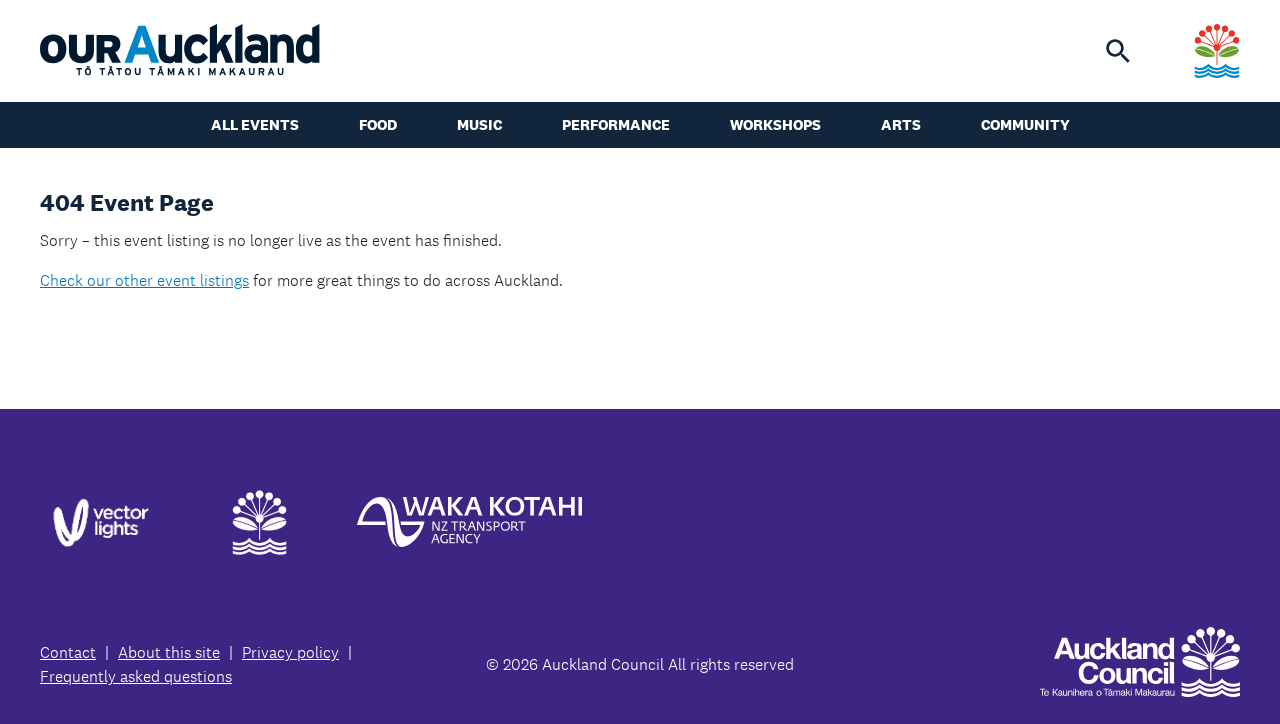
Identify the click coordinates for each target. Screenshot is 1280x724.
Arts (901, 124)
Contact (68, 652)
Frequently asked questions (136, 676)
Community (1025, 124)
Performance (616, 124)
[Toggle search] (1118, 51)
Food (378, 124)
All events (255, 124)
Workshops (775, 124)
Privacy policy (290, 652)
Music (479, 124)
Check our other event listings (144, 280)
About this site (169, 652)
